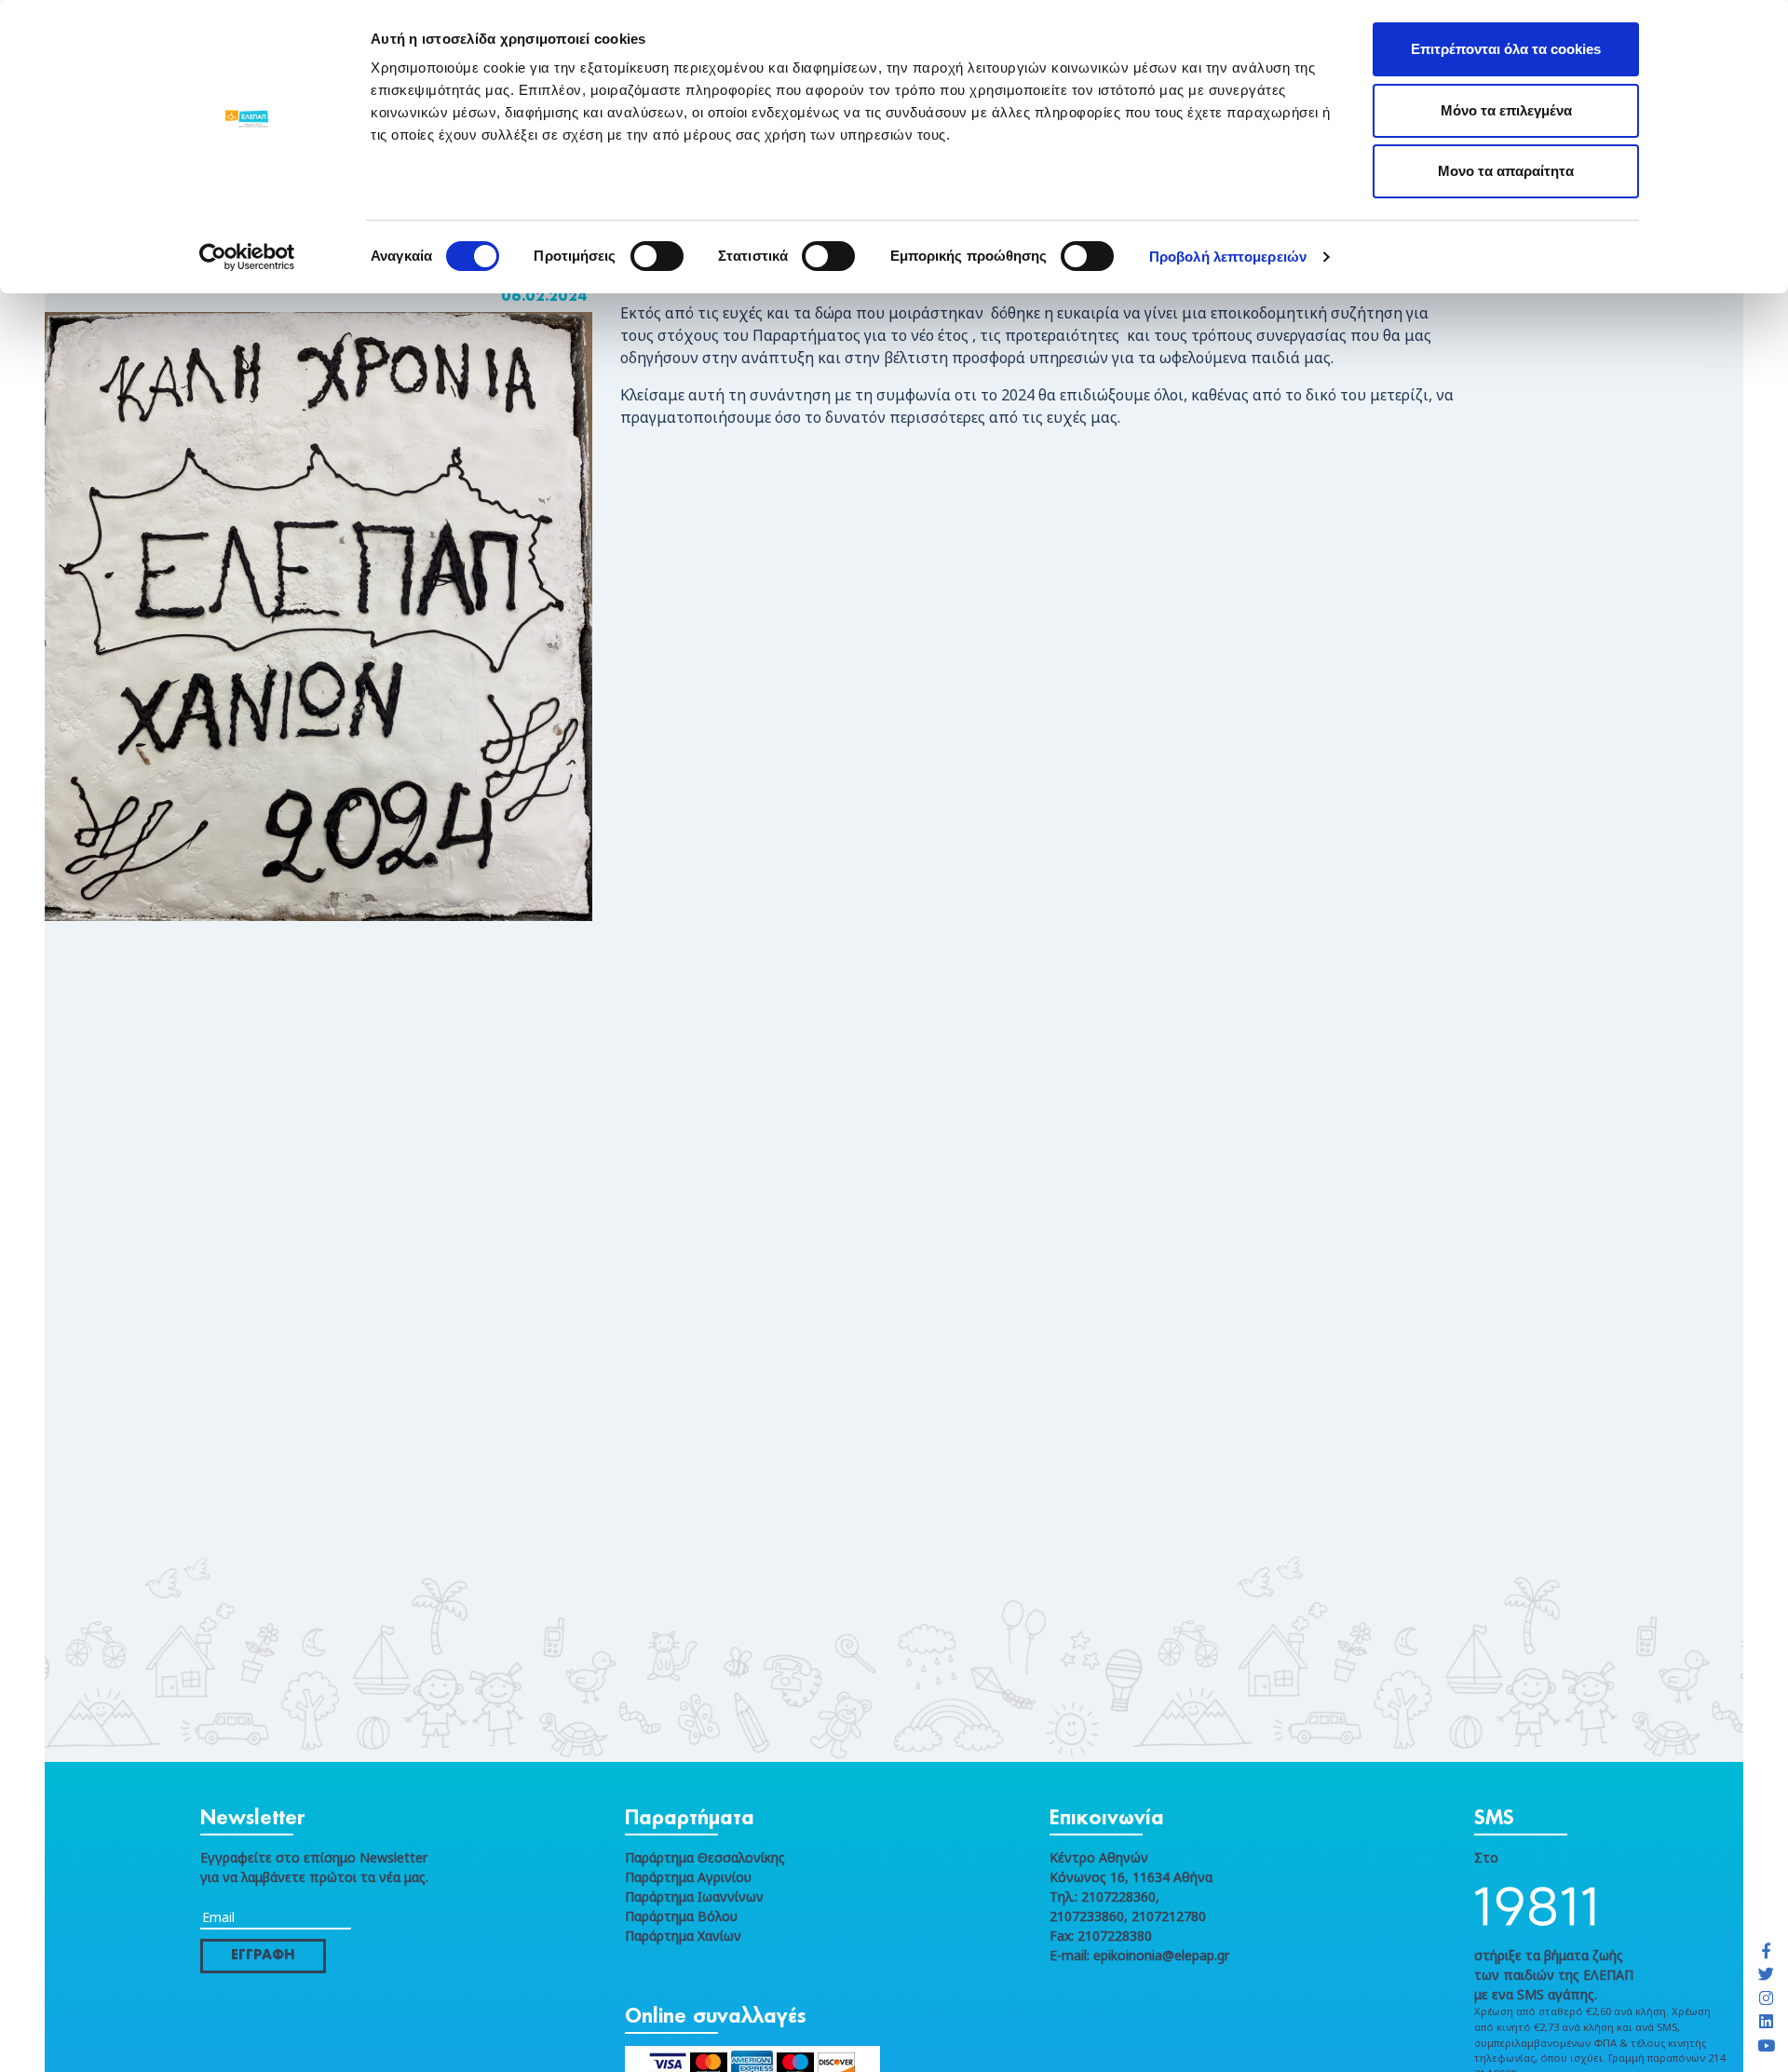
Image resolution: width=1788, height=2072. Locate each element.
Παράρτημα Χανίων (683, 1936)
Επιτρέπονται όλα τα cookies (1506, 49)
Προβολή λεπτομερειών (1228, 257)
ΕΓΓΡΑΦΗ (263, 1956)
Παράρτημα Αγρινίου (688, 1877)
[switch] (657, 256)
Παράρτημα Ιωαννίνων (694, 1896)
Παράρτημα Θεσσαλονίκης (705, 1857)
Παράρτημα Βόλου (681, 1916)
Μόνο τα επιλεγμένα (1506, 110)
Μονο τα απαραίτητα (1506, 171)
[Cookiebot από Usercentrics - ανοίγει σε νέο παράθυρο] (247, 257)
